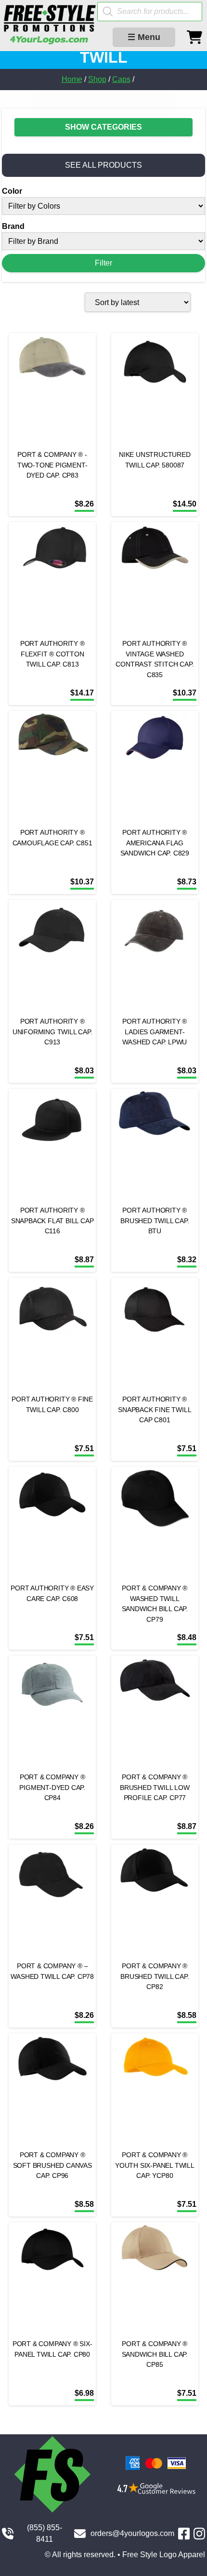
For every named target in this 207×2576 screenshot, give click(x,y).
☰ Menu (144, 37)
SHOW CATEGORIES (103, 127)
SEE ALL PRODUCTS (103, 165)
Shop (97, 79)
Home (72, 79)
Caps (121, 79)
